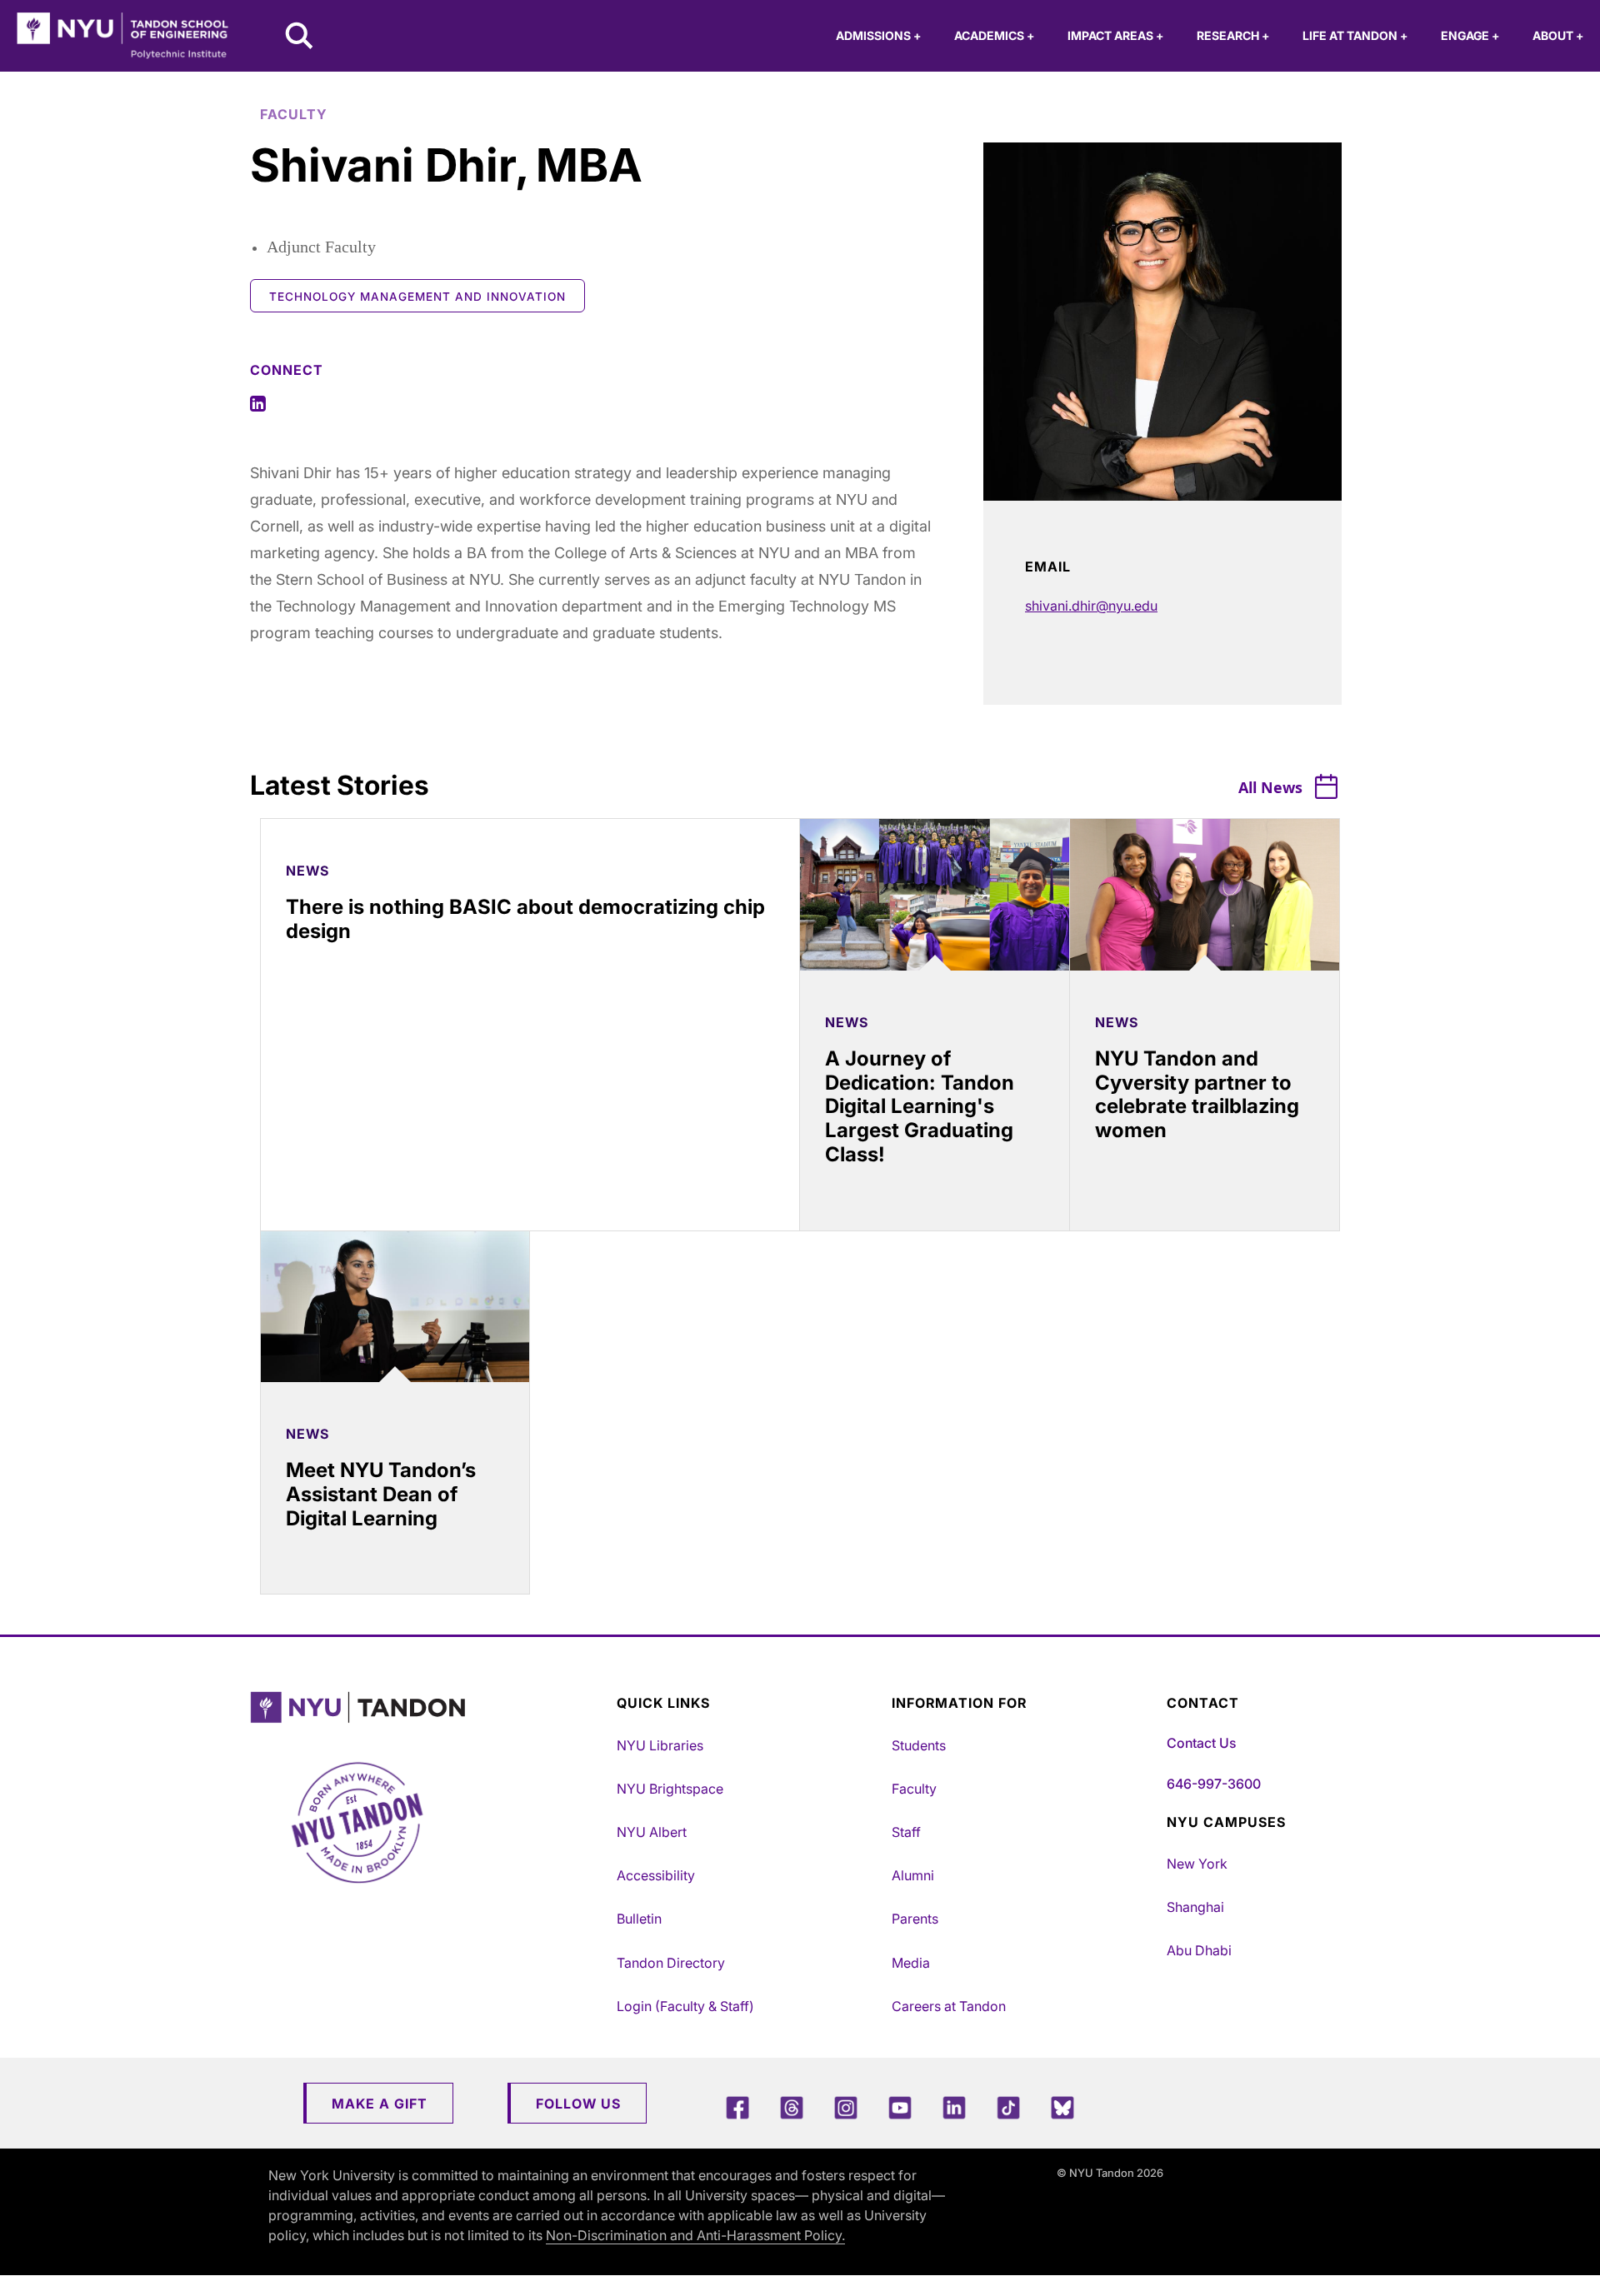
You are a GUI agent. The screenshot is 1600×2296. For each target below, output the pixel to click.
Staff (906, 1832)
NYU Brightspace (670, 1789)
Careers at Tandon (949, 2006)
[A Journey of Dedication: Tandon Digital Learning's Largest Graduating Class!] (935, 895)
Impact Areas (1115, 35)
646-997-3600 (1214, 1784)
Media (911, 1963)
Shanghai (1195, 1907)
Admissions (878, 35)
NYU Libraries (660, 1745)
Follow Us (578, 2104)
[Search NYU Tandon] (300, 37)
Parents (915, 1919)
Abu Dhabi (1199, 1950)
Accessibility (656, 1875)
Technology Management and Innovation (417, 297)
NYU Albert (652, 1832)
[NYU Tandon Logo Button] (429, 1707)
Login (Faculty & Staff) (685, 2006)
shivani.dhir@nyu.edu (1091, 606)
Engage (1470, 35)
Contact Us (1201, 1743)
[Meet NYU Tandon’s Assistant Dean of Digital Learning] (395, 1307)
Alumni (913, 1875)
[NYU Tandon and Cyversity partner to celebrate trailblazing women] (1205, 895)
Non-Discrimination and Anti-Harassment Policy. (695, 2235)
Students (919, 1745)
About (1558, 35)
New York (1197, 1864)
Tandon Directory (671, 1963)
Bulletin (639, 1919)
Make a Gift (380, 2104)
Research (1233, 35)
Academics (994, 35)
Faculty (914, 1789)
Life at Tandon (1355, 35)
